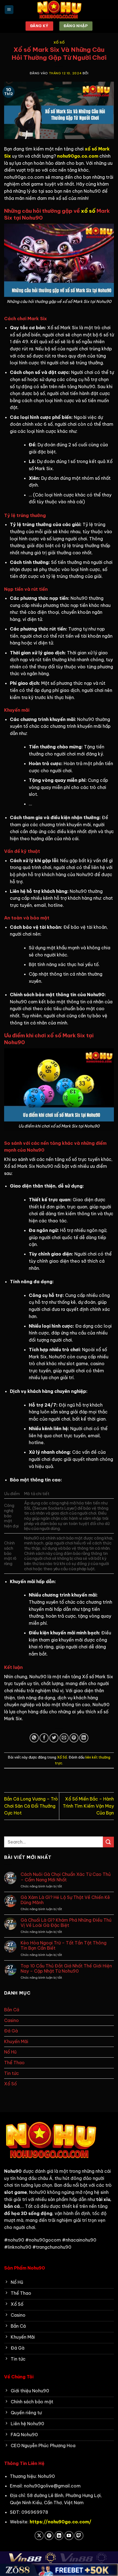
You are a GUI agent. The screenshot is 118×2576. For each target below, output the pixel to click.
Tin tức (12, 2073)
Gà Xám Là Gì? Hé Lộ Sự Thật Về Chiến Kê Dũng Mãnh (65, 1900)
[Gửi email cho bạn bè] (64, 1738)
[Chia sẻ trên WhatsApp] (34, 1738)
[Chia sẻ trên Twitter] (54, 1738)
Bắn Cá (12, 2010)
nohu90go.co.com (78, 156)
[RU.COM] (59, 10)
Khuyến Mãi (16, 2041)
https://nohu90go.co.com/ (61, 2522)
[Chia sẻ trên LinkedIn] (84, 1738)
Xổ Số (59, 42)
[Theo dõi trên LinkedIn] (59, 2536)
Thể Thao (14, 2063)
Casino (12, 2020)
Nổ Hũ (10, 2052)
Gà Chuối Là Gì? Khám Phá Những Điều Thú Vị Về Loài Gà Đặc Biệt (66, 1923)
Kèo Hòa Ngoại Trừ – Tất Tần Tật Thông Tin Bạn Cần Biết (64, 1946)
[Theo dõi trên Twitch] (79, 2536)
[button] (9, 10)
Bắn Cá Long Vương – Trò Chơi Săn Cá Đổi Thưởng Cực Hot (31, 1806)
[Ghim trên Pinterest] (74, 1738)
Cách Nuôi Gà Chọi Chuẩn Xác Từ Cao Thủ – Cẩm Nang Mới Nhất (66, 1877)
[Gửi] (108, 1842)
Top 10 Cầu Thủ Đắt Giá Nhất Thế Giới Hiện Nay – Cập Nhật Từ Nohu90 (66, 1969)
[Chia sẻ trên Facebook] (44, 1738)
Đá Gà (11, 2031)
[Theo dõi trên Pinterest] (49, 2536)
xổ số (88, 211)
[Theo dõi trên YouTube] (69, 2536)
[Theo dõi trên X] (39, 2536)
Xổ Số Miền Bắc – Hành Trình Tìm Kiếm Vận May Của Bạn (88, 1806)
